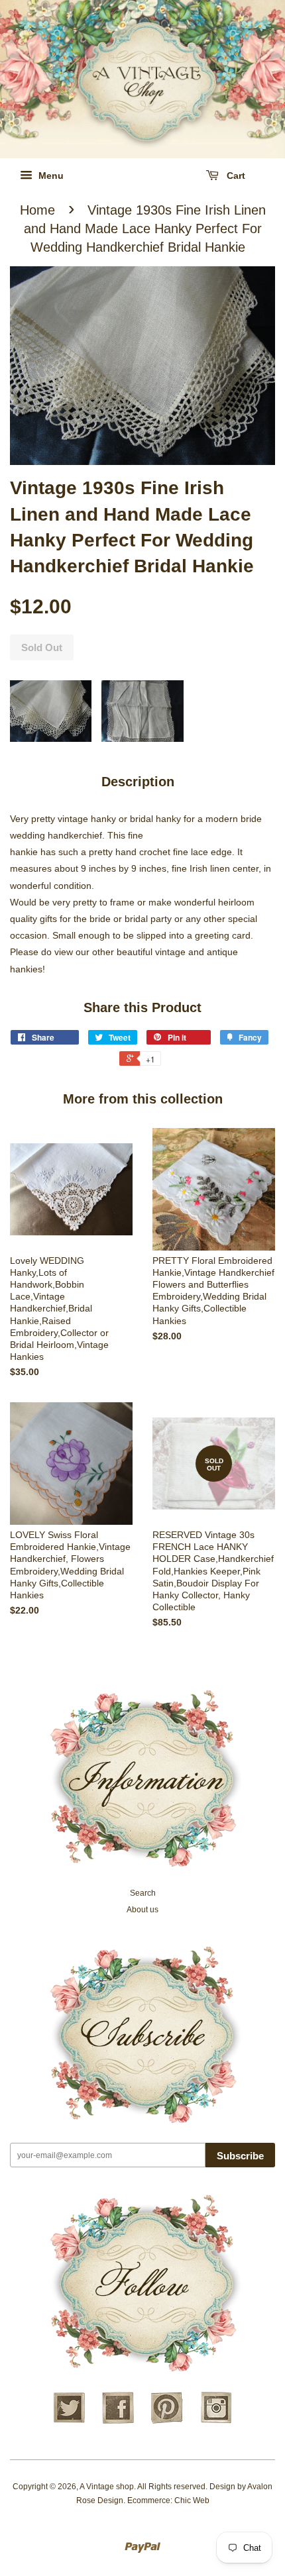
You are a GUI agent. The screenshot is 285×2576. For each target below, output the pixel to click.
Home (37, 210)
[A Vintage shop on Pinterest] (167, 2422)
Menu (50, 176)
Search (143, 1893)
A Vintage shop (107, 2487)
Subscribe (240, 2156)
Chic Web (192, 2500)
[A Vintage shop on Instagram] (216, 2422)
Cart (235, 176)
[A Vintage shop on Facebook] (118, 2422)
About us (142, 1910)
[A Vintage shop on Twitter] (69, 2422)
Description (138, 782)
